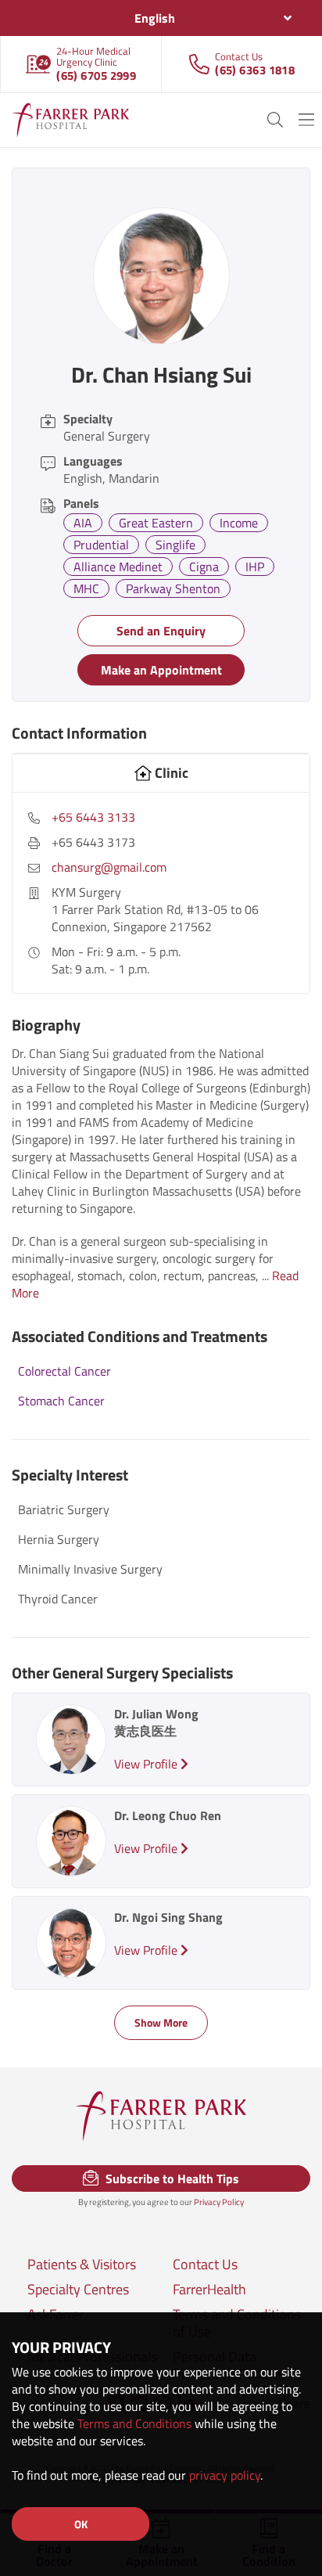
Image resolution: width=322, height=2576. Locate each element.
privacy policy (225, 2475)
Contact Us (205, 2265)
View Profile (147, 1764)
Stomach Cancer (61, 1401)
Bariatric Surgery (64, 1509)
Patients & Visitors (82, 2265)
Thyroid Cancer (58, 1599)
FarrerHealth (209, 2290)
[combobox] (161, 18)
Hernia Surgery (59, 1539)
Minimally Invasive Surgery (90, 1569)
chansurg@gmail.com (109, 867)
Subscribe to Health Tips (171, 2178)
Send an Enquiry (161, 631)
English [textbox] (155, 18)
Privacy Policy (219, 2202)
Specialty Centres (78, 2290)
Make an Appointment (161, 670)
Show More (161, 2022)
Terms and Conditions (134, 2423)
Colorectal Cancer (64, 1371)
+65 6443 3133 (93, 817)
